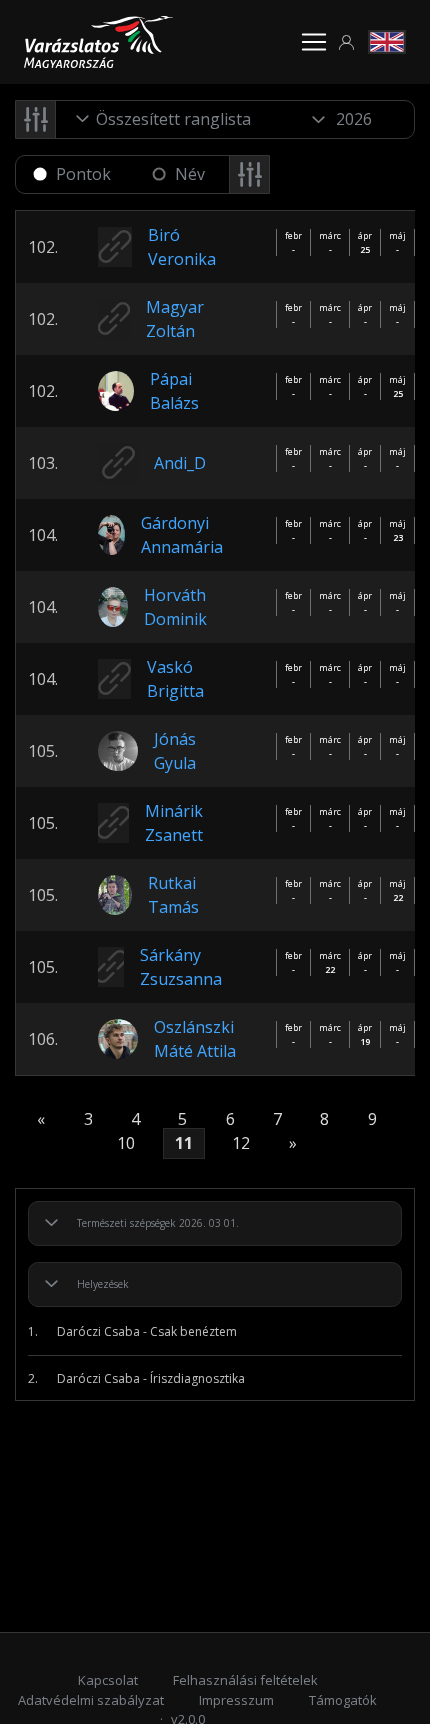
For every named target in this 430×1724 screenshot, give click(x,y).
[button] (347, 42)
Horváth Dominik (175, 607)
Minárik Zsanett (174, 823)
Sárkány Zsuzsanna (181, 967)
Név (190, 174)
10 (126, 1144)
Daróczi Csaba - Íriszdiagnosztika (136, 1378)
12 (241, 1144)
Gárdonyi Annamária (182, 535)
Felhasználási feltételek (245, 1680)
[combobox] (176, 119)
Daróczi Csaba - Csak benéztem (132, 1331)
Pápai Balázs (174, 391)
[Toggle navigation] (314, 42)
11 (184, 1144)
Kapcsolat (108, 1680)
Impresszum (236, 1700)
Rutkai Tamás (173, 895)
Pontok (83, 174)
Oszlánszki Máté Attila (195, 1039)
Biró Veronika (182, 247)
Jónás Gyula (175, 751)
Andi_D (180, 463)
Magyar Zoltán (175, 319)
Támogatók (343, 1700)
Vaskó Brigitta (175, 679)
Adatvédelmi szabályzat (91, 1700)
